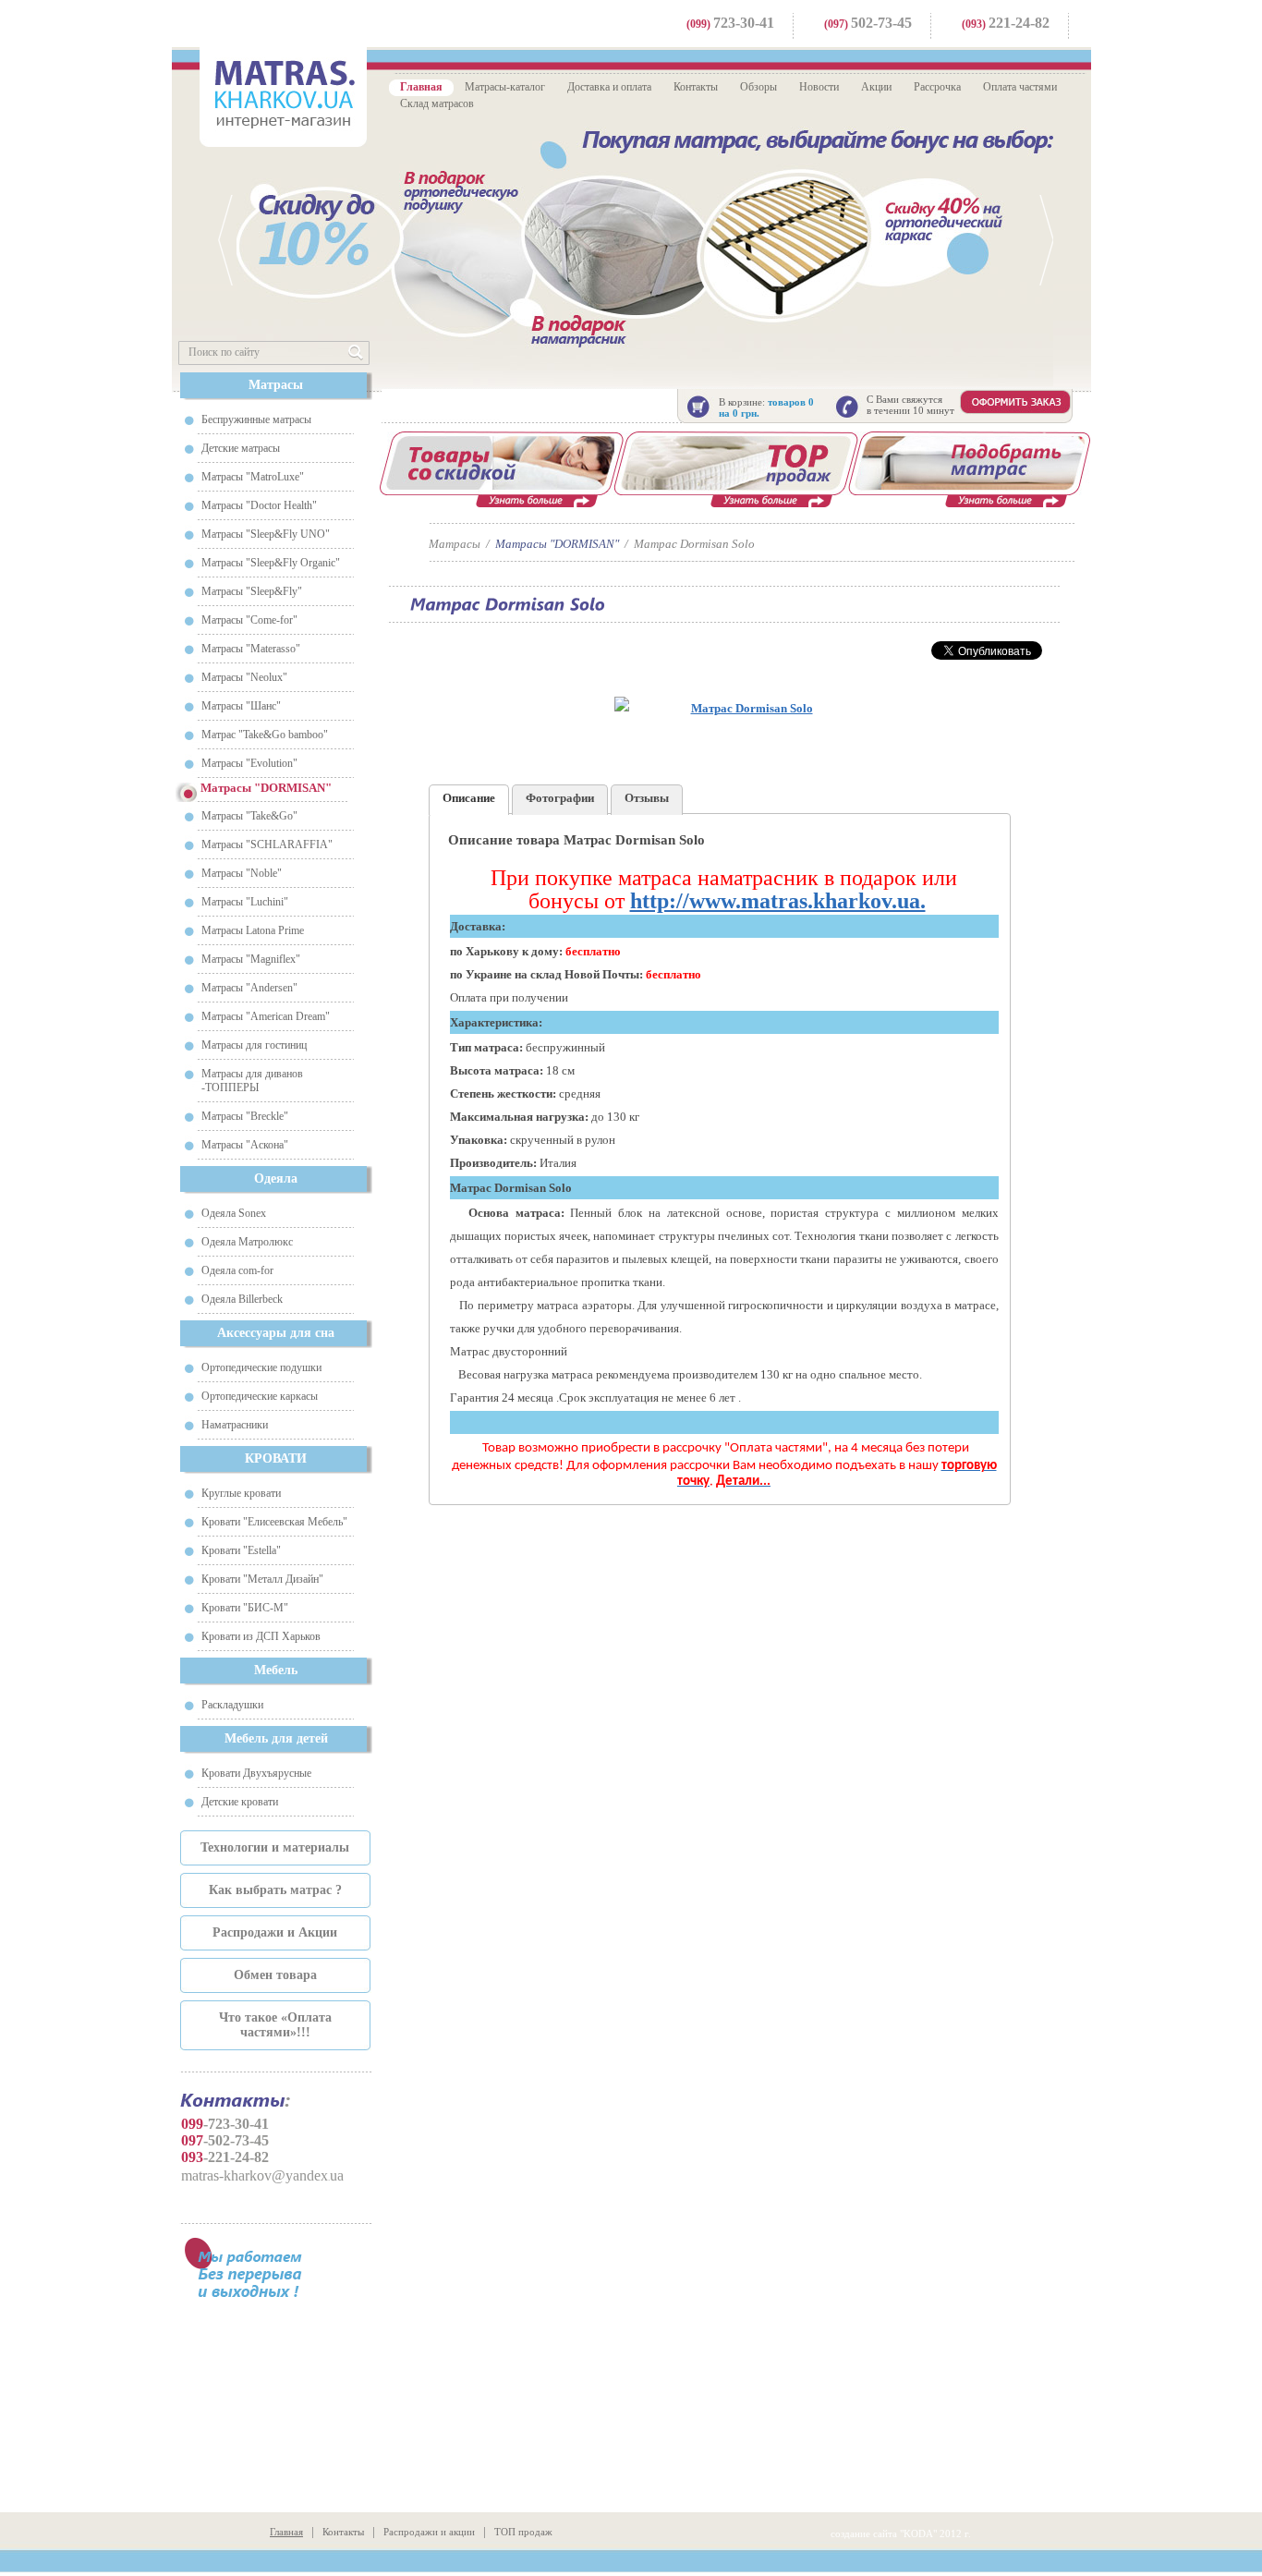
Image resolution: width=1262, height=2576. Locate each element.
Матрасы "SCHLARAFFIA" (267, 844)
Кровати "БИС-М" (245, 1608)
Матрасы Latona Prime (253, 930)
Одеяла (276, 1179)
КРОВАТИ (276, 1458)
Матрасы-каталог (505, 87)
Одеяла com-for (237, 1270)
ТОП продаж (523, 2532)
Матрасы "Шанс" (241, 706)
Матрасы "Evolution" (249, 763)
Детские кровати (240, 1802)
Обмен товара (275, 1975)
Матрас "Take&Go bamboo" (265, 735)
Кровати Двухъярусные (256, 1773)
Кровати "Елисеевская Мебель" (274, 1522)
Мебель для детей (276, 1738)
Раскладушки (232, 1705)
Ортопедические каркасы (260, 1396)
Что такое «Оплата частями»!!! (275, 2025)
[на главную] (283, 95)
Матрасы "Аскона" (245, 1145)
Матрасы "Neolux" (244, 677)
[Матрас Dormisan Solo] (744, 708)
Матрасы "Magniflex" (251, 959)
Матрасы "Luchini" (245, 902)
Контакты (696, 87)
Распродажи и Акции (275, 1932)
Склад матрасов (437, 103)
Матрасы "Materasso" (251, 649)
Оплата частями (1020, 87)
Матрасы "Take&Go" (249, 816)
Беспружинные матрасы (256, 419)
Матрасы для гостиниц (254, 1045)
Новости (819, 87)
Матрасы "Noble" (242, 873)
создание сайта (864, 2533)
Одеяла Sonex (234, 1213)
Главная (421, 87)
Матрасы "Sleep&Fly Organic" (271, 563)
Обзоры (758, 87)
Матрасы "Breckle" (245, 1116)
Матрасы (276, 385)
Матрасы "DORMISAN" (557, 544)
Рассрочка (937, 87)
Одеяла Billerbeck (242, 1299)
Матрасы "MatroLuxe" (253, 477)
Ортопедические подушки (261, 1367)
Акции (876, 87)
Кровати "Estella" (241, 1550)
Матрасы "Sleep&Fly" (252, 591)
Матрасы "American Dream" (266, 1016)
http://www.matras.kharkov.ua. (778, 901)
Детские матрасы (241, 448)
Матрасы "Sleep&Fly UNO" (266, 534)
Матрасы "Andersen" (249, 988)
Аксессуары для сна (276, 1333)
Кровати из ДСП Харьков (261, 1636)
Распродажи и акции (429, 2532)
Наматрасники (235, 1425)
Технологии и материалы (275, 1847)
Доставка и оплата (609, 87)
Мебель (276, 1670)
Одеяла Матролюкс (247, 1242)
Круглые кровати (241, 1493)
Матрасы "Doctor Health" (259, 505)
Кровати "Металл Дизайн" (262, 1579)
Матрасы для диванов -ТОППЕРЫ (252, 1081)
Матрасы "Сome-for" (249, 620)
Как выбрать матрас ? (275, 1890)
